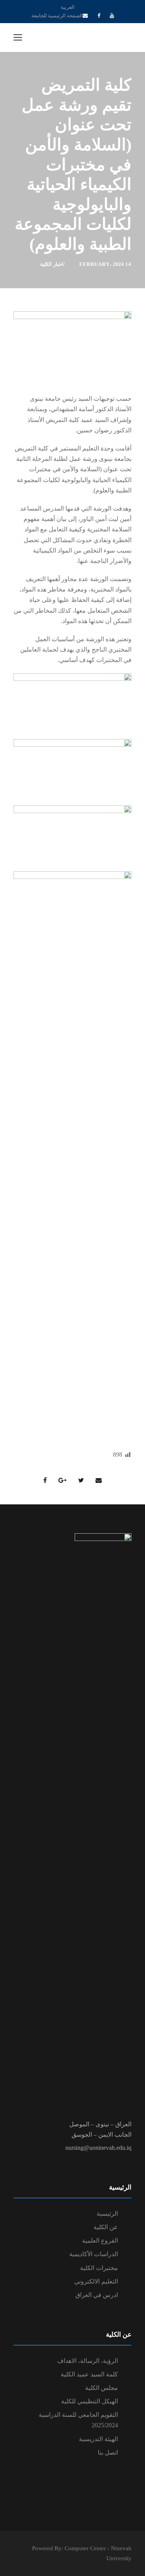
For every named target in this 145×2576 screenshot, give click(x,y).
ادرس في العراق (97, 2295)
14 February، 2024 (105, 264)
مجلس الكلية (101, 2388)
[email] (85, 16)
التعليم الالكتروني (96, 2281)
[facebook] (99, 16)
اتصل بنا (108, 2452)
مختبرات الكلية (99, 2268)
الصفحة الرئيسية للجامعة (57, 16)
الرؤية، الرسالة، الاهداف (88, 2361)
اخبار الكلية (52, 264)
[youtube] (112, 16)
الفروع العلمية (100, 2241)
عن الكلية (106, 2227)
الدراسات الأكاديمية (94, 2254)
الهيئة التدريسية (98, 2439)
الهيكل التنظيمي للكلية (90, 2401)
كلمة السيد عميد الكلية (89, 2374)
